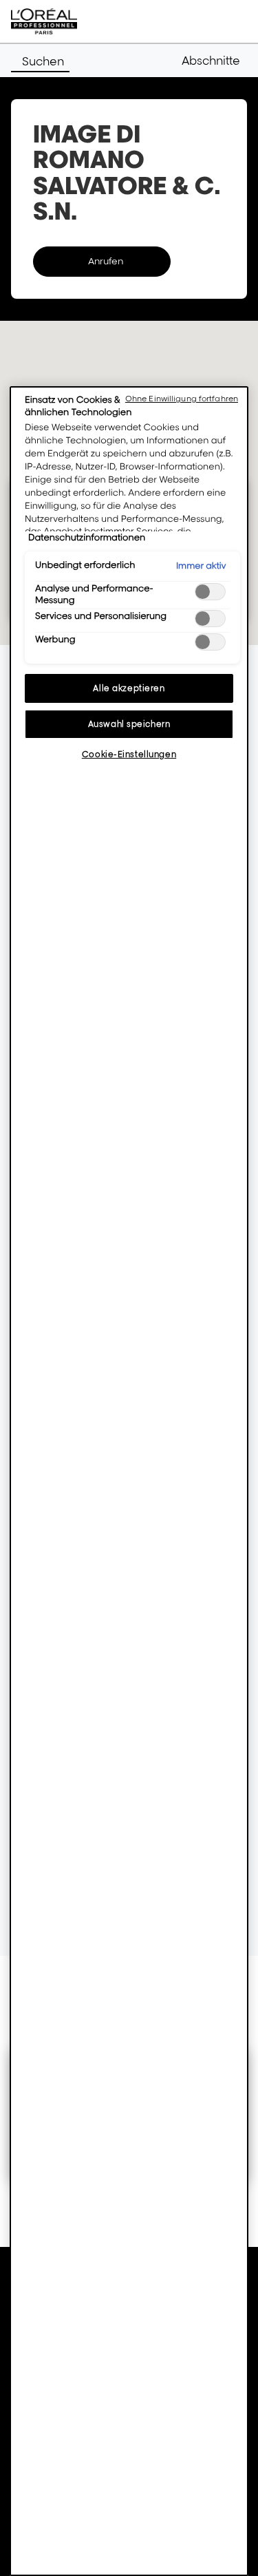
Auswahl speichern (129, 724)
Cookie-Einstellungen (129, 754)
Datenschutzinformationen (87, 538)
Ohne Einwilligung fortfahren (182, 399)
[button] (214, 61)
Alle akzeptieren (129, 688)
